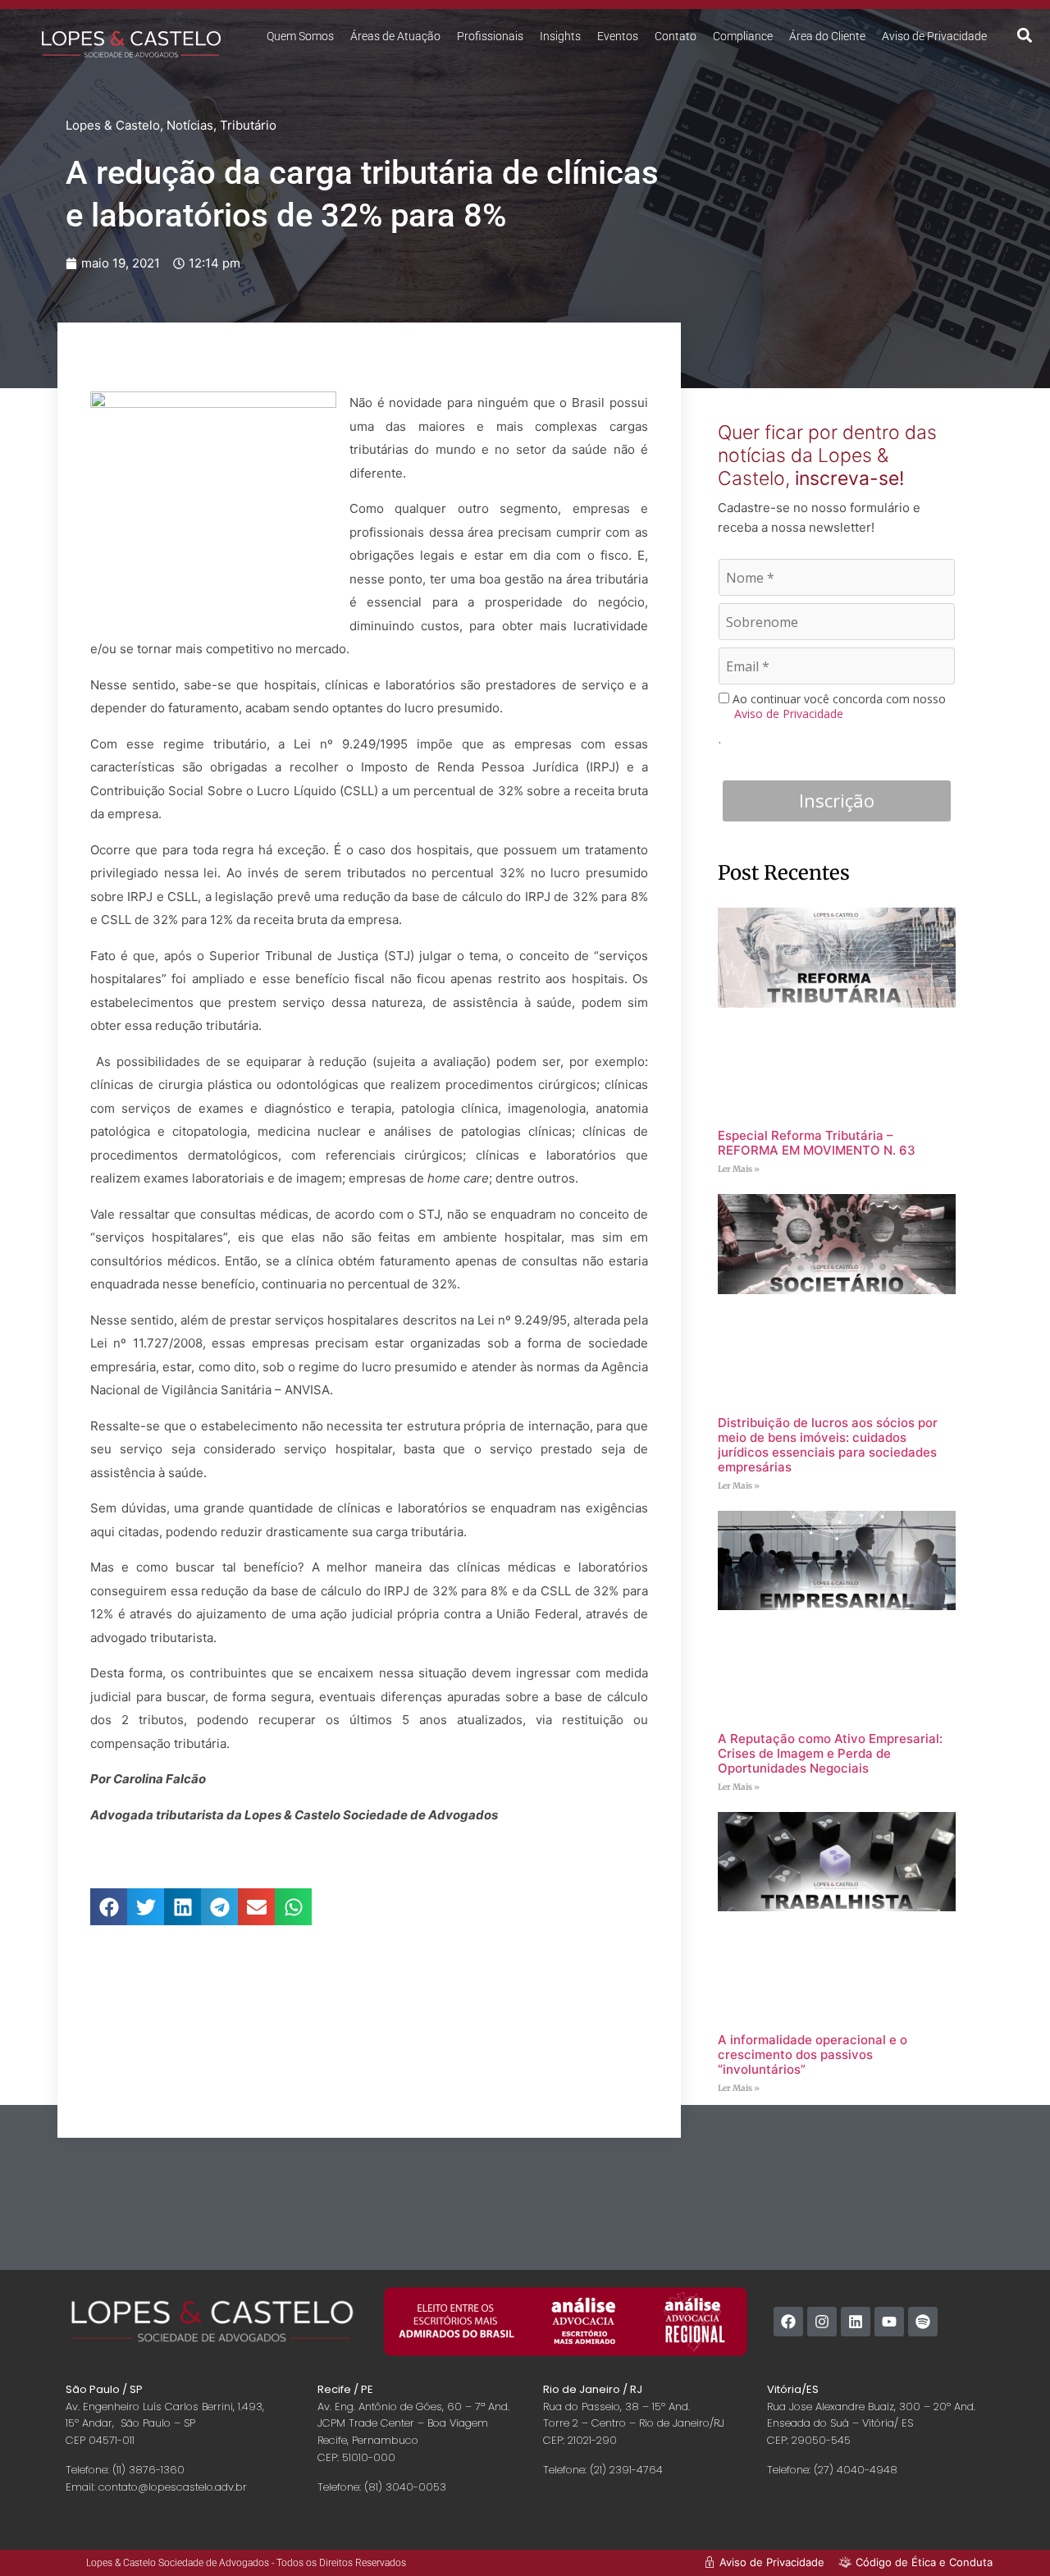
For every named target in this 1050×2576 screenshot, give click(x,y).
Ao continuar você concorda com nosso (838, 706)
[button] (1025, 35)
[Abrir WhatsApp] (1009, 2535)
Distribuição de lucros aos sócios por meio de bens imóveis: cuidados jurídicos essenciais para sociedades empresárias (828, 1445)
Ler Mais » (739, 1169)
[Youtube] (889, 2322)
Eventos (618, 36)
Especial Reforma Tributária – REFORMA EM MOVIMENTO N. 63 (817, 1143)
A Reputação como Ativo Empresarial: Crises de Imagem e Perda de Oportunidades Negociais (830, 1753)
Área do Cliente (827, 36)
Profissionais (490, 36)
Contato (676, 36)
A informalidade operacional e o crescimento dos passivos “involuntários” (813, 2054)
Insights (560, 36)
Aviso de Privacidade (934, 36)
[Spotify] (923, 2322)
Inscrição (837, 800)
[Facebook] (788, 2322)
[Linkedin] (856, 2322)
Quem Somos (300, 36)
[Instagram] (822, 2322)
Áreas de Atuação (395, 36)
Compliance (743, 36)
